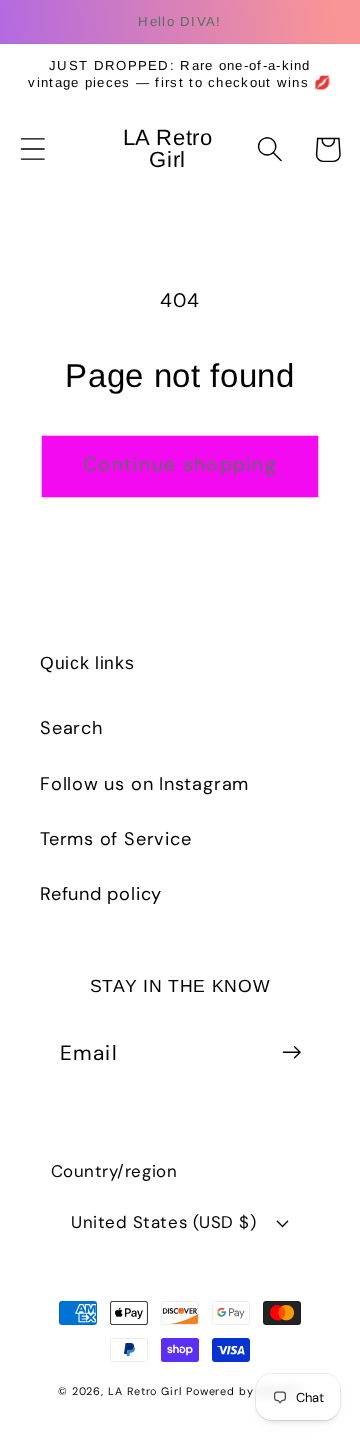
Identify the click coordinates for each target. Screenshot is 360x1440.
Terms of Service (115, 839)
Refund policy (101, 894)
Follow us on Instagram (144, 784)
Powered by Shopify (244, 1391)
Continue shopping (180, 464)
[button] (32, 149)
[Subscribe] (291, 1052)
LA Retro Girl (147, 1391)
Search (71, 728)
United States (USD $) (163, 1222)
